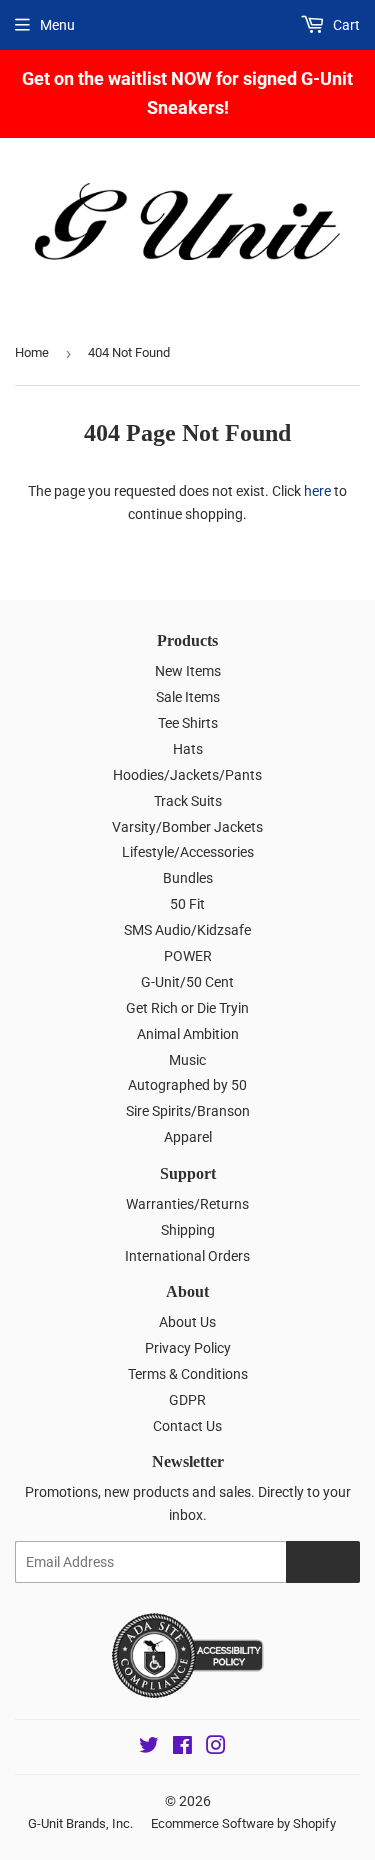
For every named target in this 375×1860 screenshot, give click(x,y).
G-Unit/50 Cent (187, 982)
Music (187, 1060)
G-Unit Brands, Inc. (80, 1823)
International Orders (187, 1256)
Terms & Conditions (188, 1374)
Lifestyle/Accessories (188, 852)
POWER (188, 956)
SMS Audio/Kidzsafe (187, 930)
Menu (57, 25)
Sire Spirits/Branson (188, 1111)
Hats (188, 749)
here (317, 491)
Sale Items (188, 697)
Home (32, 352)
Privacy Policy (188, 1348)
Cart (345, 25)
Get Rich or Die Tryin (187, 1008)
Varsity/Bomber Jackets (187, 827)
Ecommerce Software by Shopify (243, 1823)
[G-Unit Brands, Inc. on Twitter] (149, 1748)
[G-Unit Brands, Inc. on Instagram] (216, 1748)
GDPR (187, 1400)
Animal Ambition (188, 1034)
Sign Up (323, 1562)
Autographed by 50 (187, 1085)
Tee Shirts (188, 723)
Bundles (188, 878)
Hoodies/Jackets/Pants (187, 775)
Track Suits (188, 801)
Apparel (188, 1137)
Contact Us (187, 1426)
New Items (188, 671)
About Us (187, 1322)
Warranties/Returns (187, 1204)
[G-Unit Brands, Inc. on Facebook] (182, 1748)
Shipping (188, 1230)
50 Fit (187, 904)
